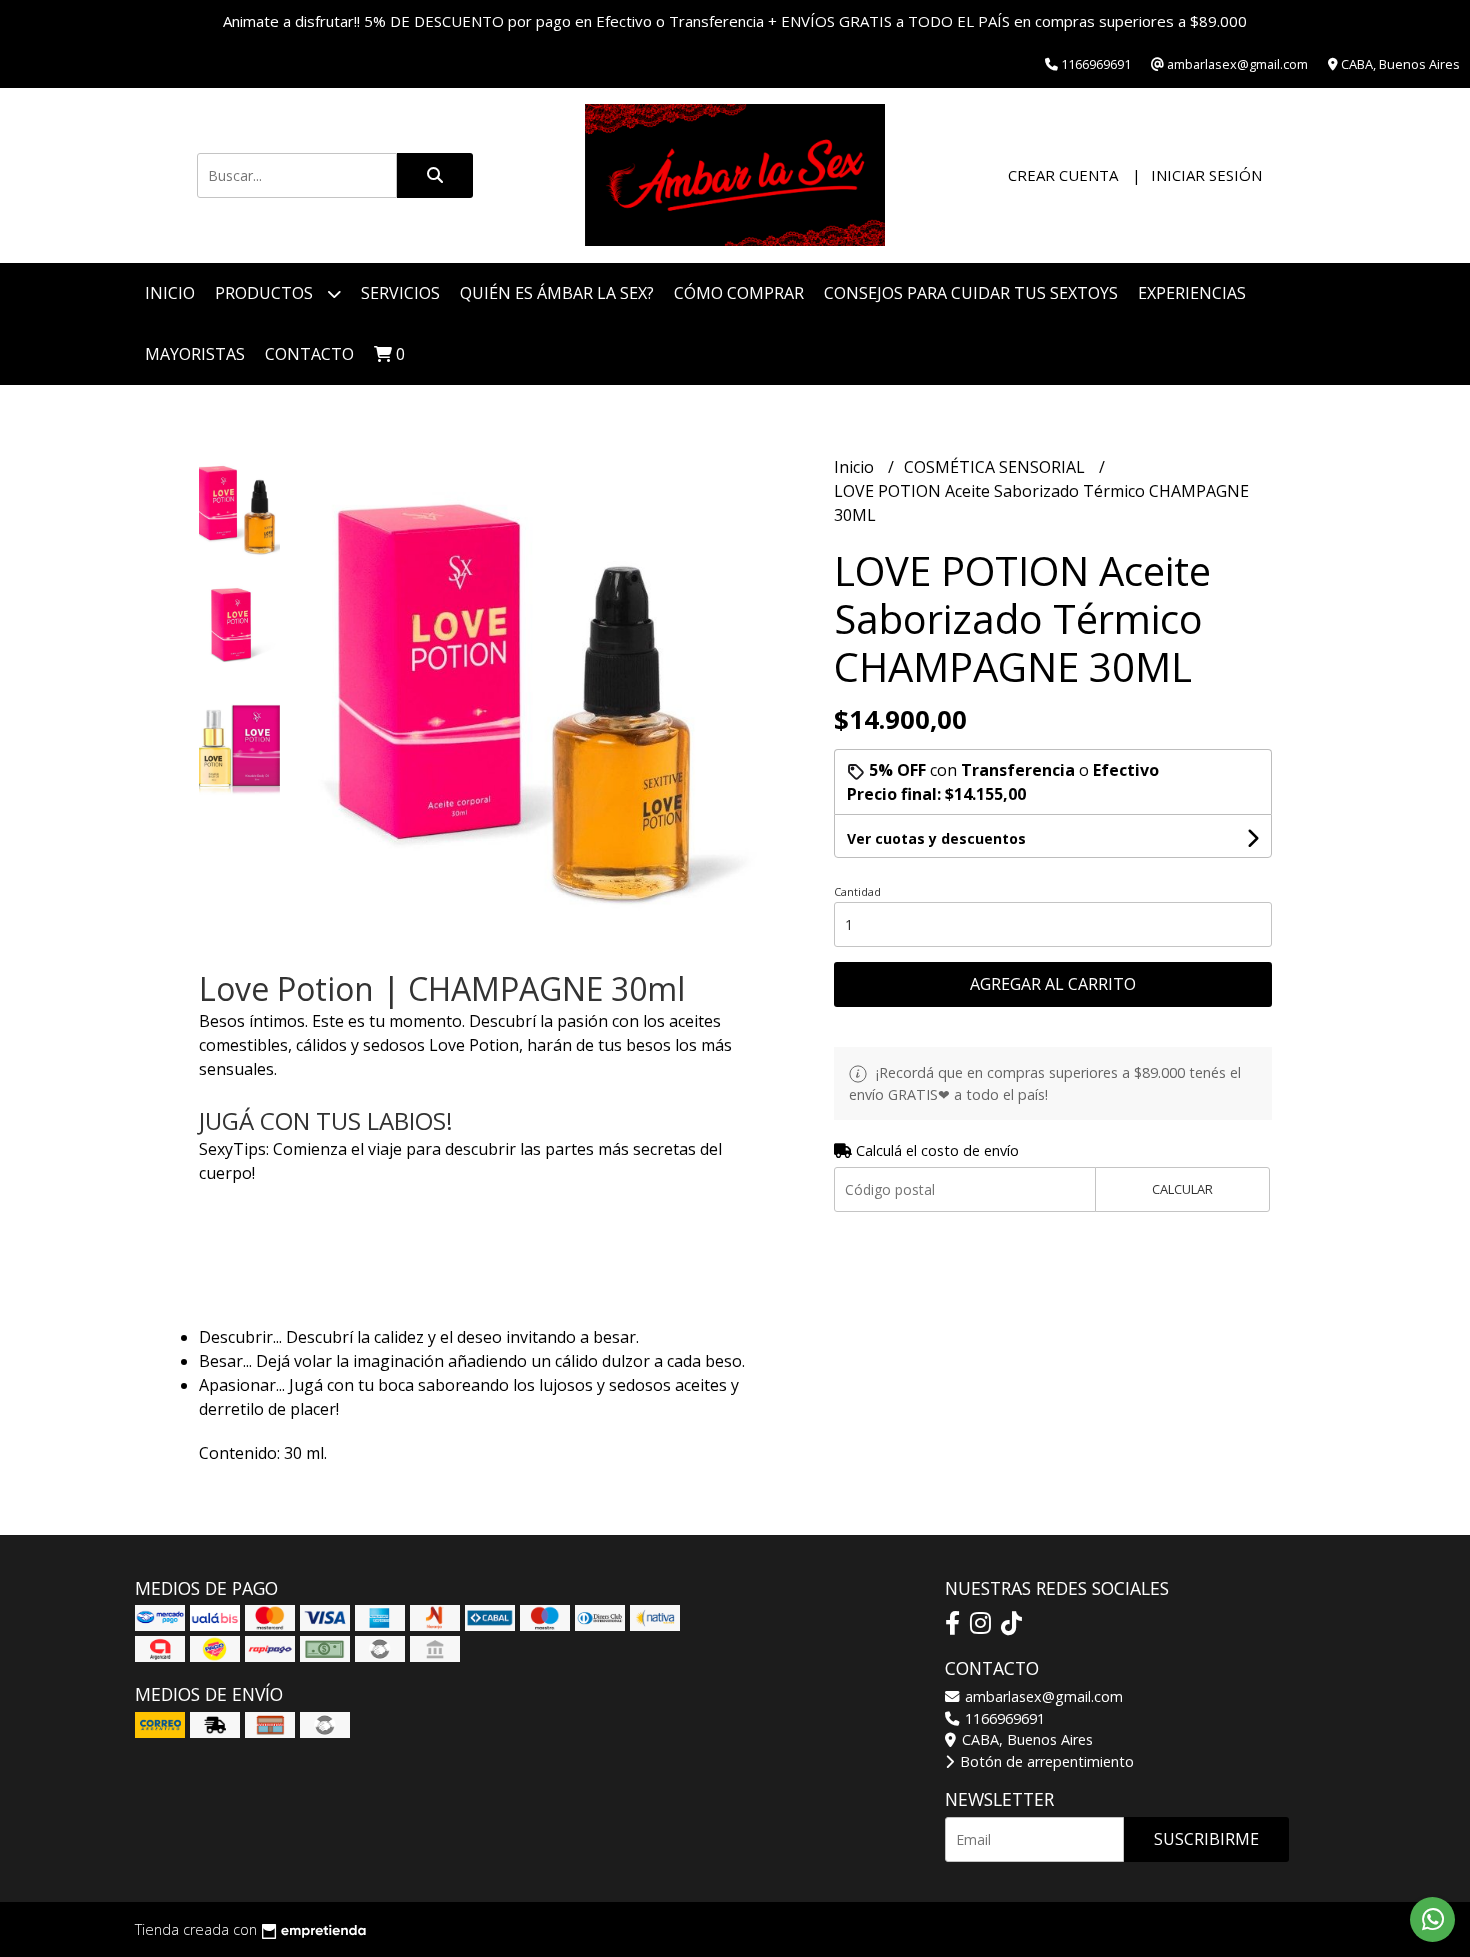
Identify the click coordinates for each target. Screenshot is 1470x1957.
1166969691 (1003, 1718)
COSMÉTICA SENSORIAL (996, 467)
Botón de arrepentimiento (1045, 1761)
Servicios (400, 293)
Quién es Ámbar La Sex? (557, 293)
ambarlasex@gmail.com (1042, 1696)
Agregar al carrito (1053, 984)
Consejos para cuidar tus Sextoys (971, 293)
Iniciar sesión (1206, 175)
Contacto (309, 354)
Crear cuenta (1063, 175)
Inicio (170, 293)
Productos (266, 293)
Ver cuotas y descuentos (936, 838)
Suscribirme (1206, 1839)
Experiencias (1192, 293)
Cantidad (857, 891)
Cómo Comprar (739, 293)
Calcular (1182, 1189)
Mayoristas (195, 354)
